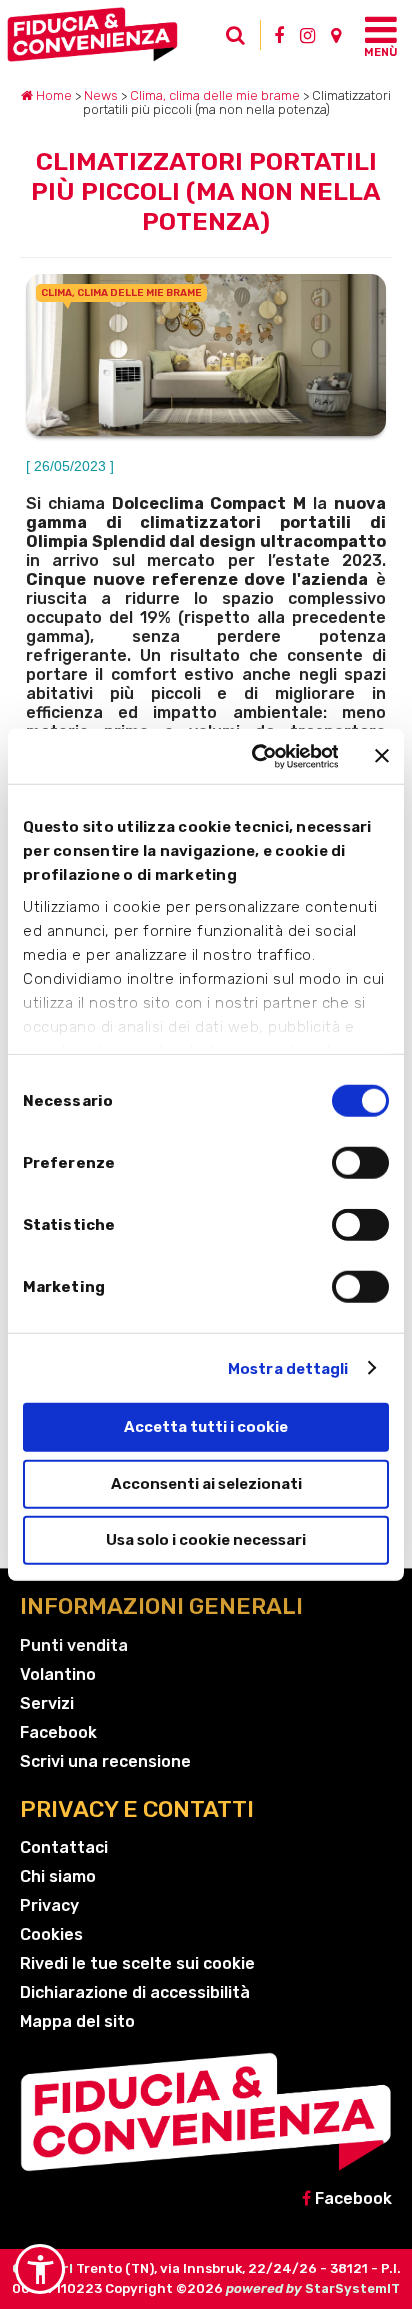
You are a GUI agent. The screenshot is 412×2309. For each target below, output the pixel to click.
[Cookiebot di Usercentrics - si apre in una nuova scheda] (255, 756)
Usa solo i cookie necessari (206, 1540)
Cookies (51, 1934)
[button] (40, 2269)
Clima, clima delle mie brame (215, 95)
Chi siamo (58, 1876)
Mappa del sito (77, 2021)
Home (52, 95)
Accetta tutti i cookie (206, 1427)
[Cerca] (241, 40)
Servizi (47, 1703)
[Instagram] (307, 35)
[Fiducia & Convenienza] (113, 34)
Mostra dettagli (288, 1368)
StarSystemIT (352, 2288)
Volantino (58, 1674)
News (101, 95)
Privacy (49, 1905)
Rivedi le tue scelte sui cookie (137, 1963)
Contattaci (64, 1847)
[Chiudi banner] (382, 756)
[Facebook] (279, 35)
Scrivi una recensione (105, 1761)
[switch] (360, 1163)
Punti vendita (74, 1645)
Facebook (58, 1732)
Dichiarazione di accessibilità (135, 1992)
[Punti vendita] (336, 35)
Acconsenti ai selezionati (206, 1483)
